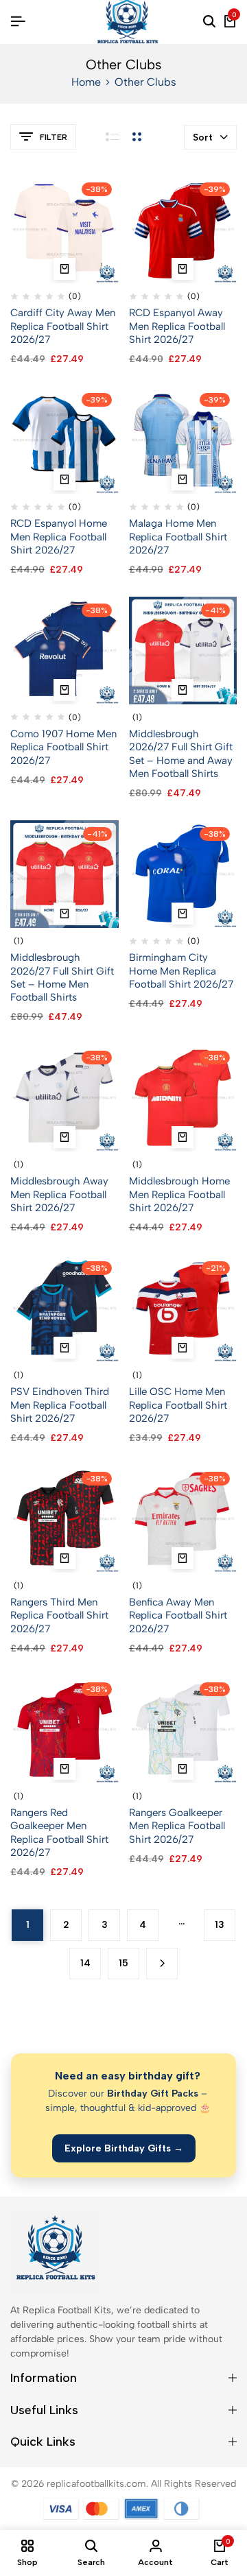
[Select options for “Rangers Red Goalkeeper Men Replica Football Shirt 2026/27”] (64, 1769)
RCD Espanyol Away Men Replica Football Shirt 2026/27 (177, 326)
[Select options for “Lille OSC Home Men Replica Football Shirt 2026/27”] (183, 1348)
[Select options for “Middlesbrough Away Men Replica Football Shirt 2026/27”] (64, 1137)
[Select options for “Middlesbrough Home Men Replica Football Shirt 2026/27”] (183, 1137)
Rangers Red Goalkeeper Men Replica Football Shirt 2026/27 (59, 1833)
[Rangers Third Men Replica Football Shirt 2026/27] (64, 1518)
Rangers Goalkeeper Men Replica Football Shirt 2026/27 (177, 1826)
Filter (54, 137)
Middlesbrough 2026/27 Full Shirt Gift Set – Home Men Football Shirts (62, 977)
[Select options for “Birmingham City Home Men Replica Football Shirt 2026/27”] (183, 914)
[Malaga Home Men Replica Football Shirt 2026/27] (183, 439)
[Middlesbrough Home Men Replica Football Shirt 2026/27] (183, 1097)
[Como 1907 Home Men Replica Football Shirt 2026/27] (64, 650)
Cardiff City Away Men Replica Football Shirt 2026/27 (63, 326)
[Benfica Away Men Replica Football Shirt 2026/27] (183, 1518)
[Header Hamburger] (18, 22)
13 (220, 1925)
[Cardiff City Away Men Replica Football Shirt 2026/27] (64, 229)
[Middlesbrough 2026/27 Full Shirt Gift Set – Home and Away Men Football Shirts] (183, 650)
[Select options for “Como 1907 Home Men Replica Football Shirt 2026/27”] (64, 690)
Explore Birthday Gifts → (124, 2148)
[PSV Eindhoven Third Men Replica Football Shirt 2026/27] (64, 1308)
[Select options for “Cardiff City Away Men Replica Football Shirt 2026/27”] (64, 269)
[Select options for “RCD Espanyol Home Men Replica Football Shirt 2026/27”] (64, 479)
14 (85, 1963)
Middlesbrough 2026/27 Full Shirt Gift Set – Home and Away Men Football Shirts (181, 754)
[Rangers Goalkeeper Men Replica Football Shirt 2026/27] (183, 1729)
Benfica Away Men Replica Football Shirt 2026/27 (178, 1615)
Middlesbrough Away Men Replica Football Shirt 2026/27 (59, 1194)
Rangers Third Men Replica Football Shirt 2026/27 (59, 1615)
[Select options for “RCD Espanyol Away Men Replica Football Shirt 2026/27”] (183, 269)
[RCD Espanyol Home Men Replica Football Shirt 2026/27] (64, 439)
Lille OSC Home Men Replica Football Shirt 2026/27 (178, 1405)
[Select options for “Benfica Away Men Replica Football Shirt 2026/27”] (183, 1558)
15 (123, 1963)
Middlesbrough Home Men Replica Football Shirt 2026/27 (179, 1194)
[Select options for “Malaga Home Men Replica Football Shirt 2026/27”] (183, 479)
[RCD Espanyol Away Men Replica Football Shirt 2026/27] (183, 229)
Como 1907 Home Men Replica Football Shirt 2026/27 (63, 747)
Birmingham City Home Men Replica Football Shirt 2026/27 (181, 970)
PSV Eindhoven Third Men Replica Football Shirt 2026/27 (60, 1405)
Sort (203, 138)
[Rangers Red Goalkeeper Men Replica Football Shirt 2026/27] (64, 1729)
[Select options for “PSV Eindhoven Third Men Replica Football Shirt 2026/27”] (64, 1348)
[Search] (209, 22)
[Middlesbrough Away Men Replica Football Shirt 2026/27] (64, 1097)
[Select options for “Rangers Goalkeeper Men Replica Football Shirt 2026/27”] (183, 1769)
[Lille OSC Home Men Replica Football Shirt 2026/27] (183, 1308)
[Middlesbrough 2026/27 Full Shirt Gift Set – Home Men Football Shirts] (64, 873)
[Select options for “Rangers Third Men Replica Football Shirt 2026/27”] (64, 1558)
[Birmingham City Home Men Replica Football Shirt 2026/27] (183, 873)
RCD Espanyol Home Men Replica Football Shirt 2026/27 (59, 536)
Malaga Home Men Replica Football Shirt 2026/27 (178, 536)
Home (86, 82)
